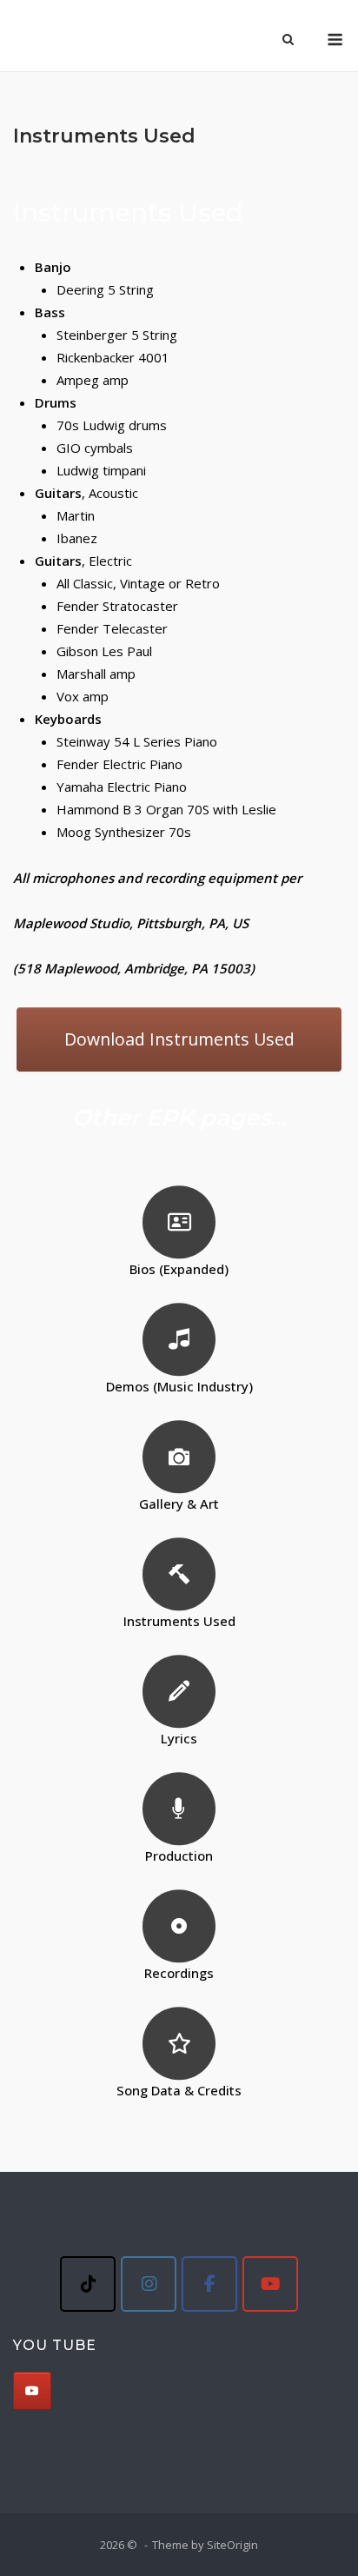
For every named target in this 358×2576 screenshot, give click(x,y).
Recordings (179, 1973)
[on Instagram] (149, 2284)
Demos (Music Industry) (179, 1386)
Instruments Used (179, 1621)
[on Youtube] (270, 2284)
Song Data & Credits (179, 2090)
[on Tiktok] (88, 2284)
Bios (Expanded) (179, 1269)
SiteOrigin (232, 2545)
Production (179, 1856)
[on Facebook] (209, 2284)
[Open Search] (288, 41)
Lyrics (179, 1738)
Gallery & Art (179, 1504)
